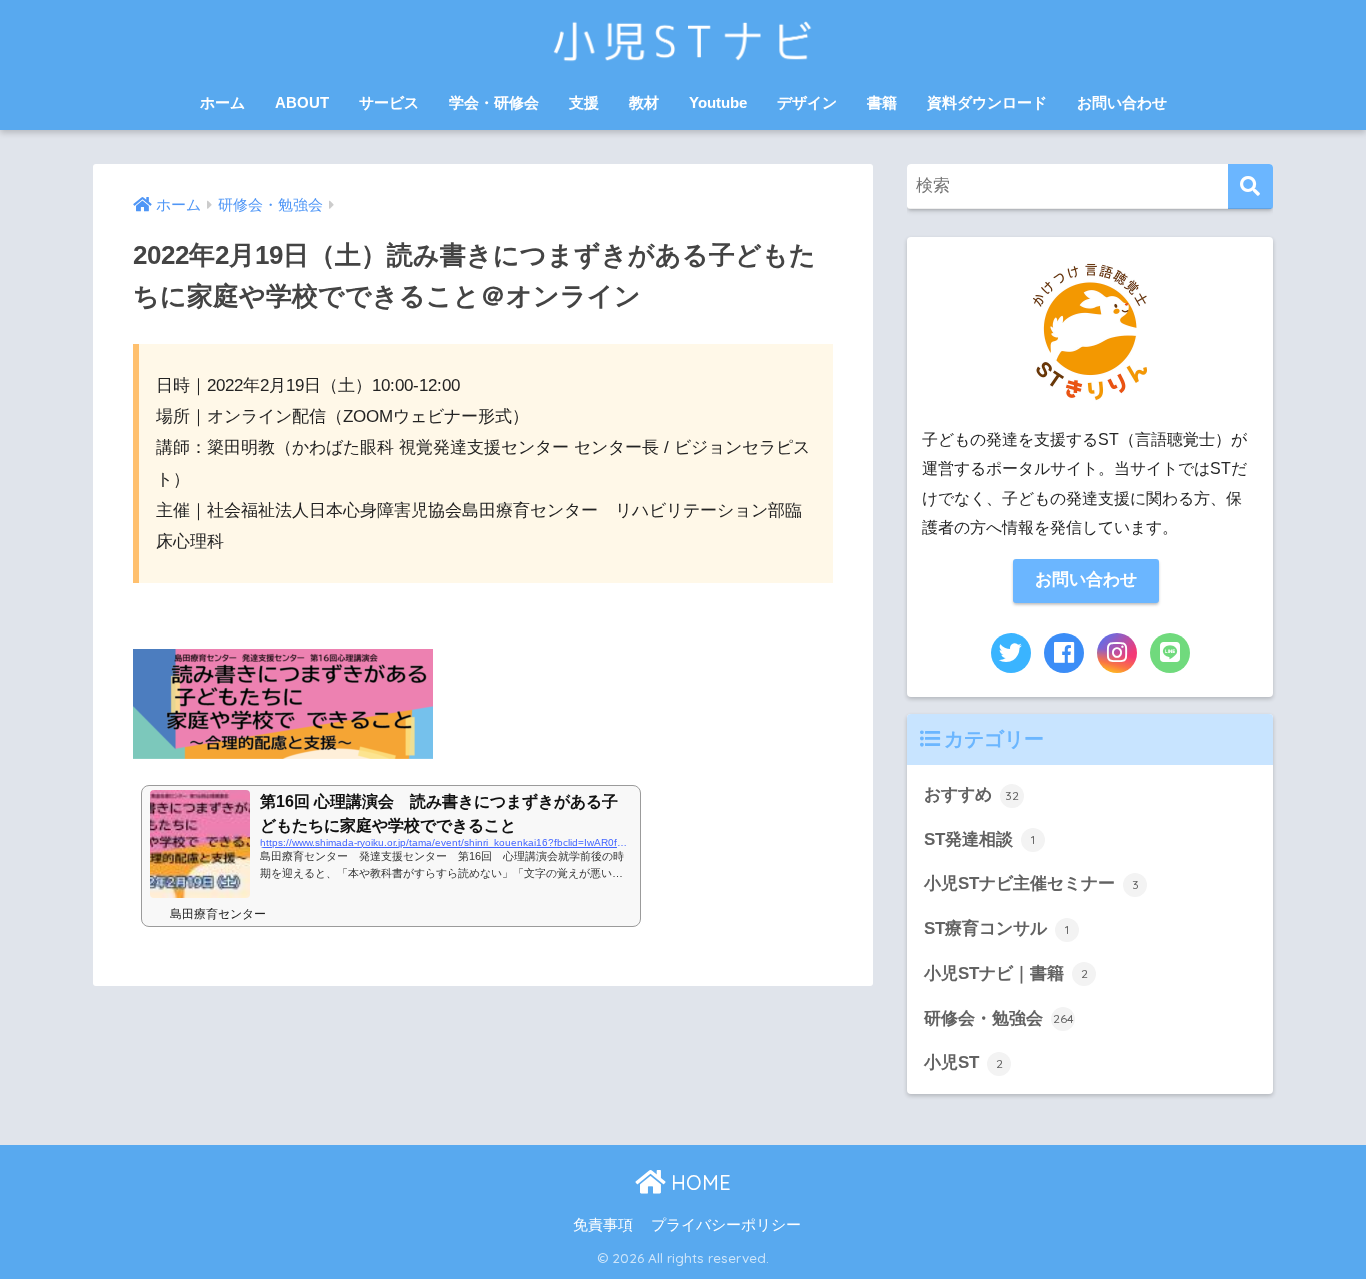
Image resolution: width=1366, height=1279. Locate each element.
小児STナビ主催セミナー (1031, 883)
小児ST (963, 1062)
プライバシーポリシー (726, 1225)
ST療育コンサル (996, 928)
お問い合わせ (1122, 102)
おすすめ (971, 794)
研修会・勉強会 (999, 1018)
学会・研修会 (494, 102)
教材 (644, 102)
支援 (584, 102)
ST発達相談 (979, 839)
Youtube (718, 102)
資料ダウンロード (987, 102)
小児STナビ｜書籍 (1006, 973)
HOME (698, 1182)
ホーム (222, 102)
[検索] (1250, 186)
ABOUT (302, 102)
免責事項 (603, 1225)
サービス (389, 102)
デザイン (807, 102)
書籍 (882, 102)
